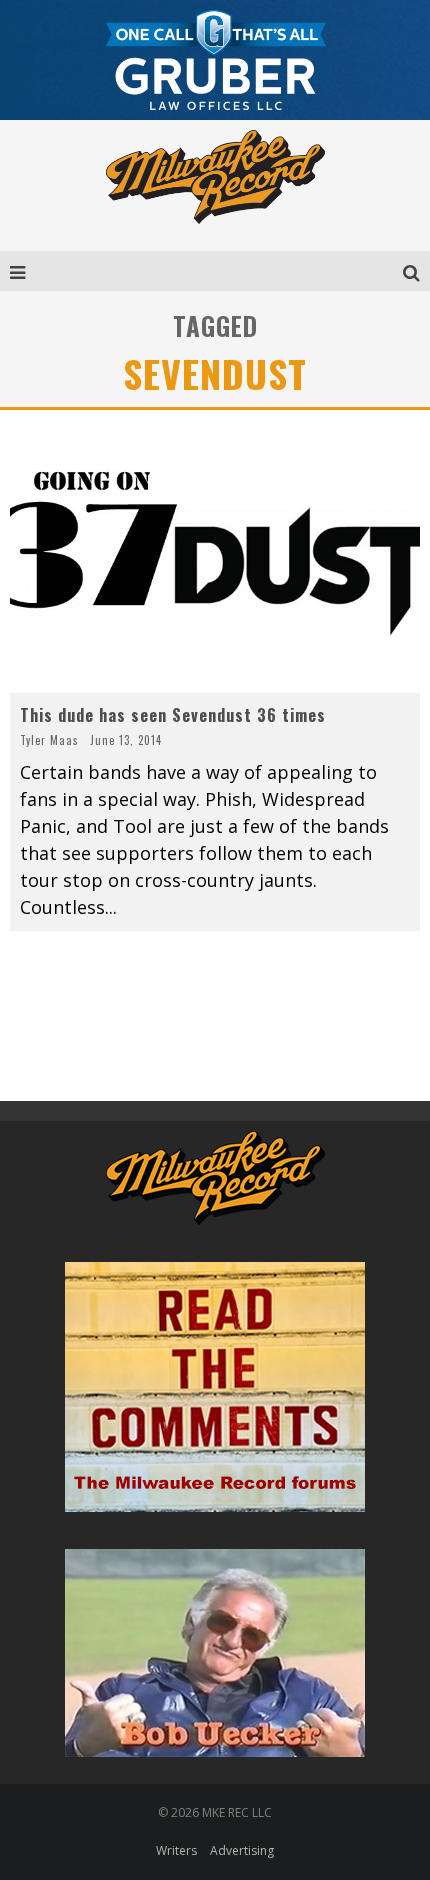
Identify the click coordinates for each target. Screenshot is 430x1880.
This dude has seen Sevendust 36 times (173, 715)
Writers (176, 1850)
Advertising (242, 1850)
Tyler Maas (49, 740)
